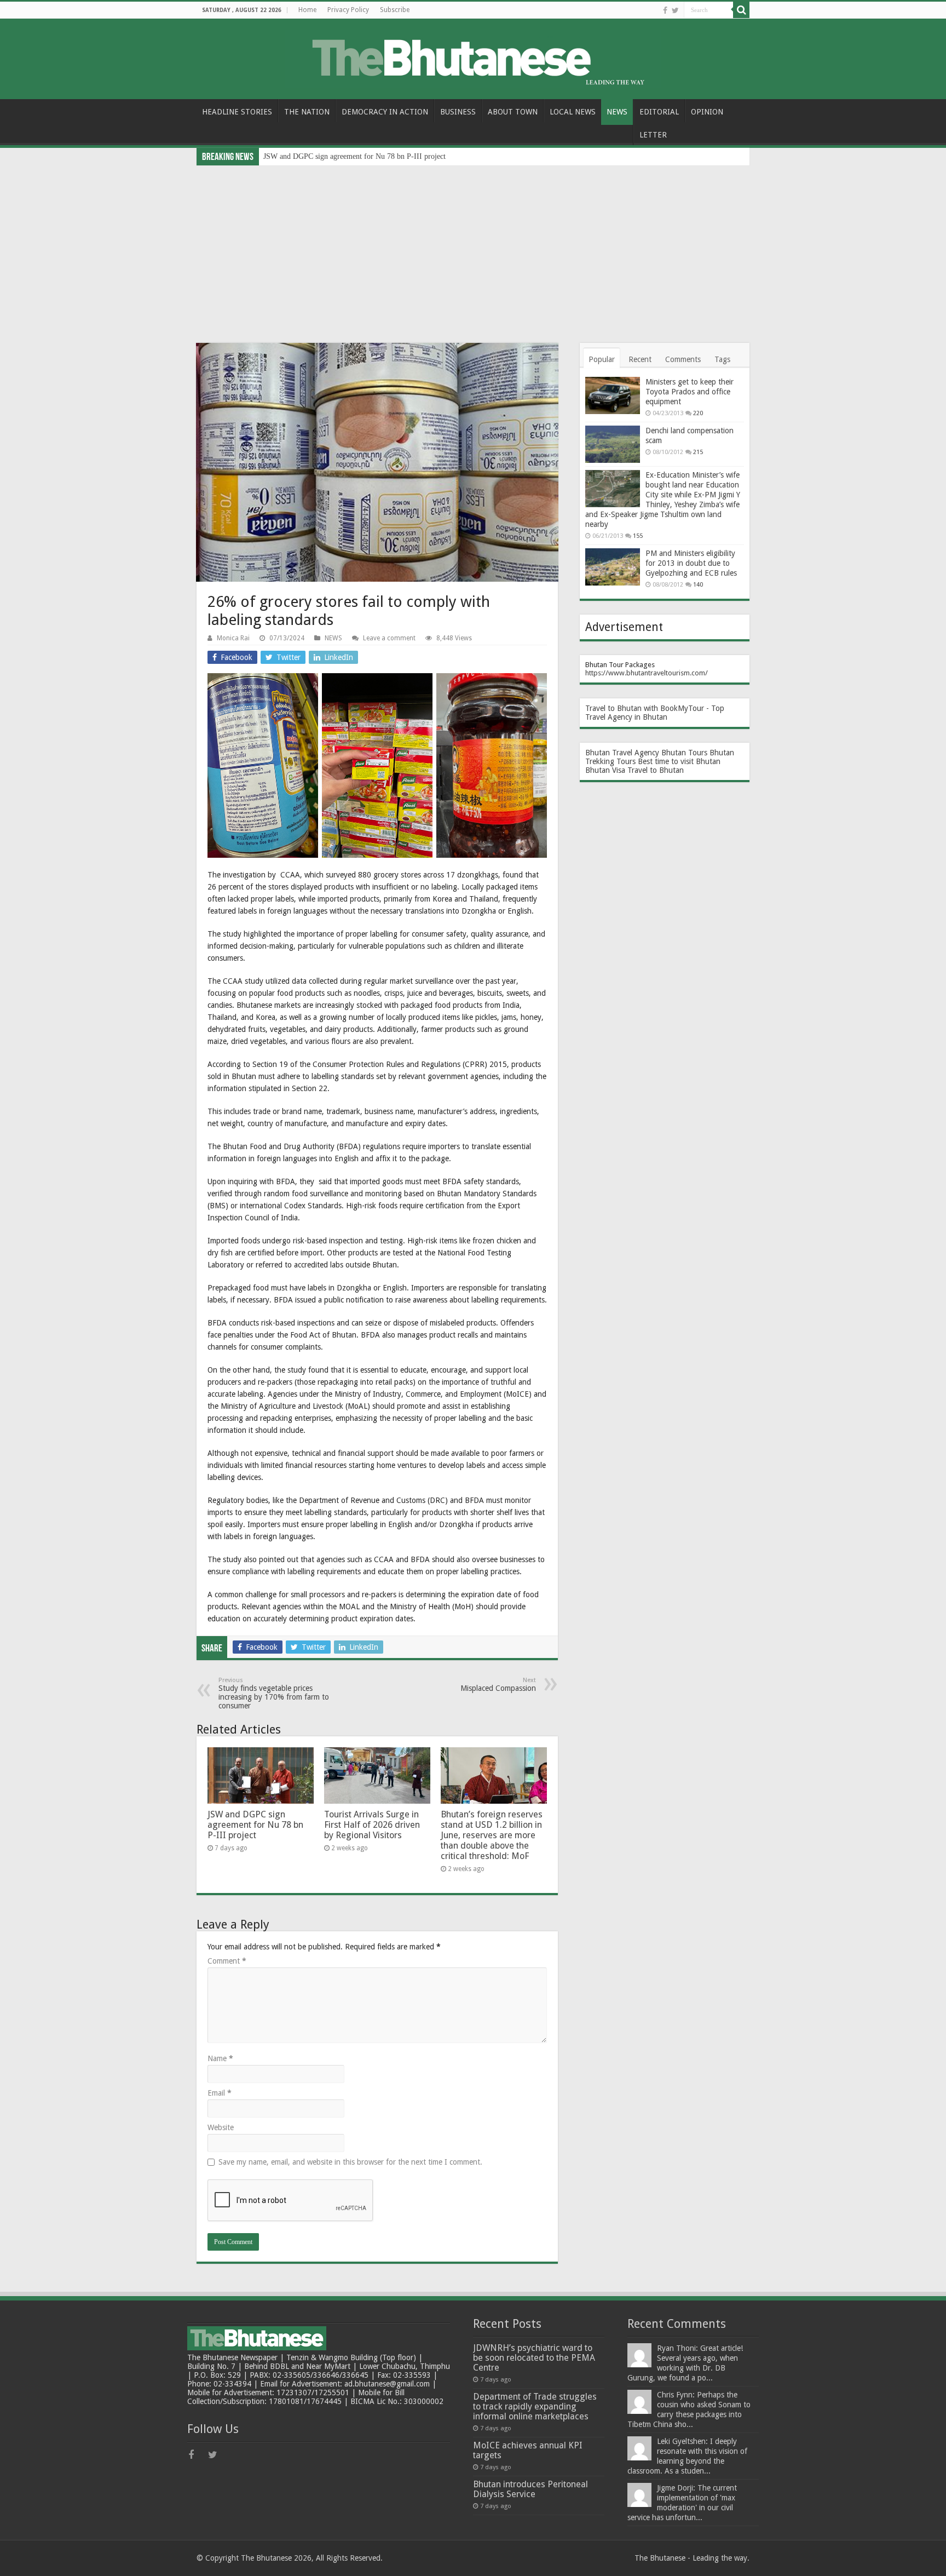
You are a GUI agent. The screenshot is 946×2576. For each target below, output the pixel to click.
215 (698, 452)
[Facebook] (665, 10)
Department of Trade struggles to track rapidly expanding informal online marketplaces (535, 2406)
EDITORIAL (659, 112)
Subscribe (395, 10)
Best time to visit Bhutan (679, 761)
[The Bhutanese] (473, 57)
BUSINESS (458, 112)
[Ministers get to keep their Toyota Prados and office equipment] (613, 395)
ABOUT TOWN (513, 112)
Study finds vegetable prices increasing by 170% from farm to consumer (274, 1693)
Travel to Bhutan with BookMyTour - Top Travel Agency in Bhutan (655, 713)
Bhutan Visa (605, 770)
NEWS (617, 112)
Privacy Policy (348, 10)
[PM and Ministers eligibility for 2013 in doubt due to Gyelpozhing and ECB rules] (613, 567)
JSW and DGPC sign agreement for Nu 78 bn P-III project (354, 156)
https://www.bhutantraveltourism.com (645, 673)
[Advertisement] (473, 248)
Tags (722, 359)
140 (698, 585)
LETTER (653, 135)
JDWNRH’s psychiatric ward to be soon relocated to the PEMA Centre (534, 2358)
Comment (227, 1961)
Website (221, 2127)
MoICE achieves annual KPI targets (528, 2450)
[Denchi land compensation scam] (613, 444)
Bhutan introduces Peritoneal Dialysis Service (530, 2489)
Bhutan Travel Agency (622, 753)
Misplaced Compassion (498, 1685)
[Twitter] (675, 10)
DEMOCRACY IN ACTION (385, 112)
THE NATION (307, 112)
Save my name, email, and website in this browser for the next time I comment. (350, 2162)
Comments (683, 359)
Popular (602, 359)
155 (638, 536)
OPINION (707, 112)
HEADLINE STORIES (237, 112)
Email (220, 2093)
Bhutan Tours (684, 753)
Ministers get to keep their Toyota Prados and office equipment (690, 392)
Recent (640, 359)
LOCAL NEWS (573, 112)
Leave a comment (389, 638)
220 (698, 413)
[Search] (741, 10)
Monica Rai (233, 638)
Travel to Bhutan (656, 770)
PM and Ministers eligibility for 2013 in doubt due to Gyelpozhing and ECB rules (691, 563)
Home (307, 10)
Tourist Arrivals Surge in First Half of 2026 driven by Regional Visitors (372, 1825)
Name (220, 2058)
